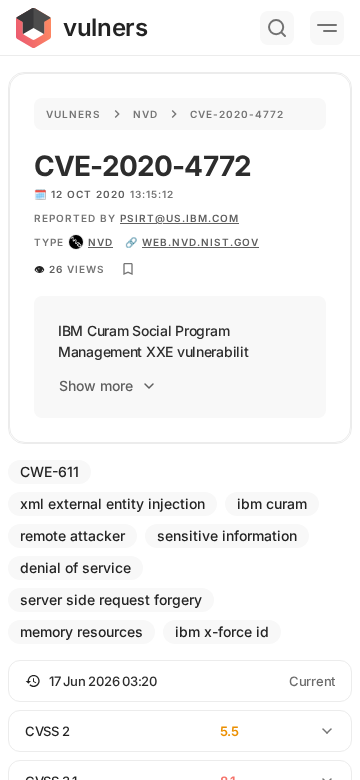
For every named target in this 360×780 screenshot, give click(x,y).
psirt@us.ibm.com (179, 218)
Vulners (73, 114)
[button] (180, 681)
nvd (100, 242)
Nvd (145, 114)
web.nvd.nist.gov (200, 242)
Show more (96, 385)
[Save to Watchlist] (128, 269)
